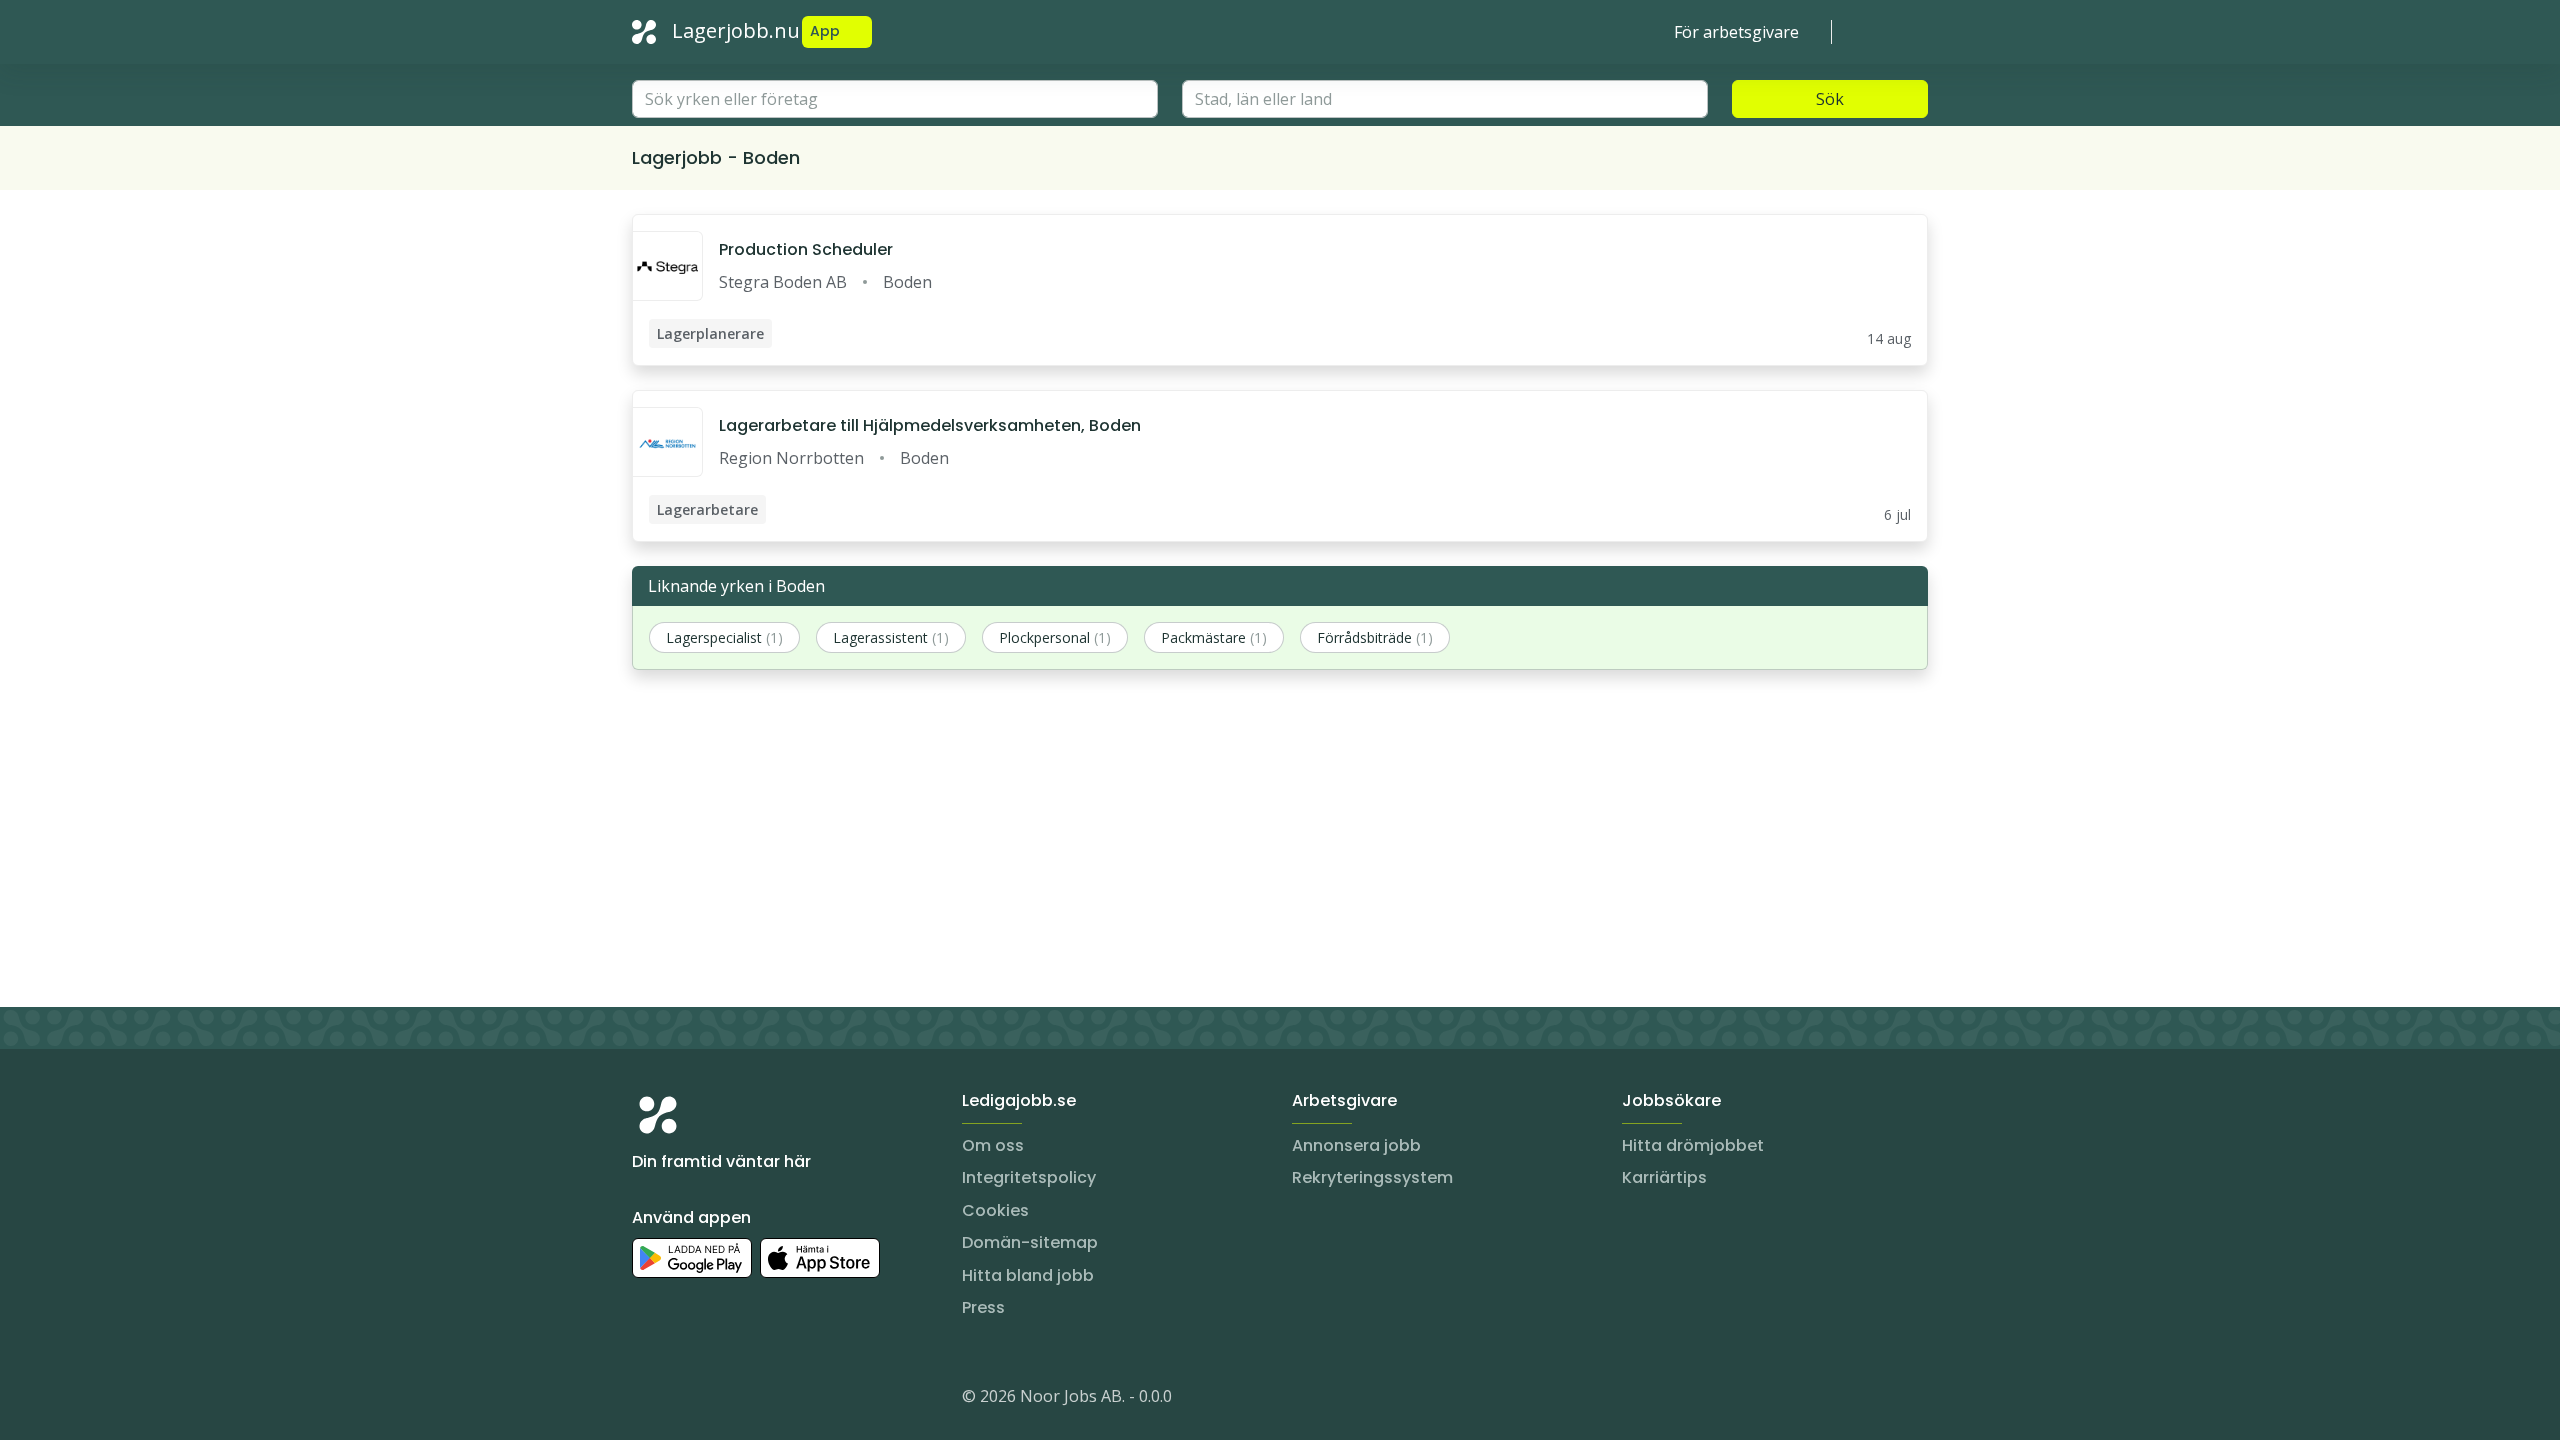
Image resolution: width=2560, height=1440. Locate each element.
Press (983, 1307)
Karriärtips (1664, 1177)
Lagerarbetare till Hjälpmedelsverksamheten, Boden (930, 425)
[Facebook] (728, 1400)
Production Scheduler (806, 249)
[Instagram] (648, 1400)
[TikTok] (768, 1400)
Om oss (993, 1145)
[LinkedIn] (688, 1400)
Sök (1830, 99)
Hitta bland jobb (1028, 1275)
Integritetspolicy (1029, 1177)
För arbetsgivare (1736, 32)
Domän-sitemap (1030, 1242)
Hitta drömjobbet (1693, 1145)
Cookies (995, 1210)
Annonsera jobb (1356, 1145)
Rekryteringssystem (1372, 1177)
